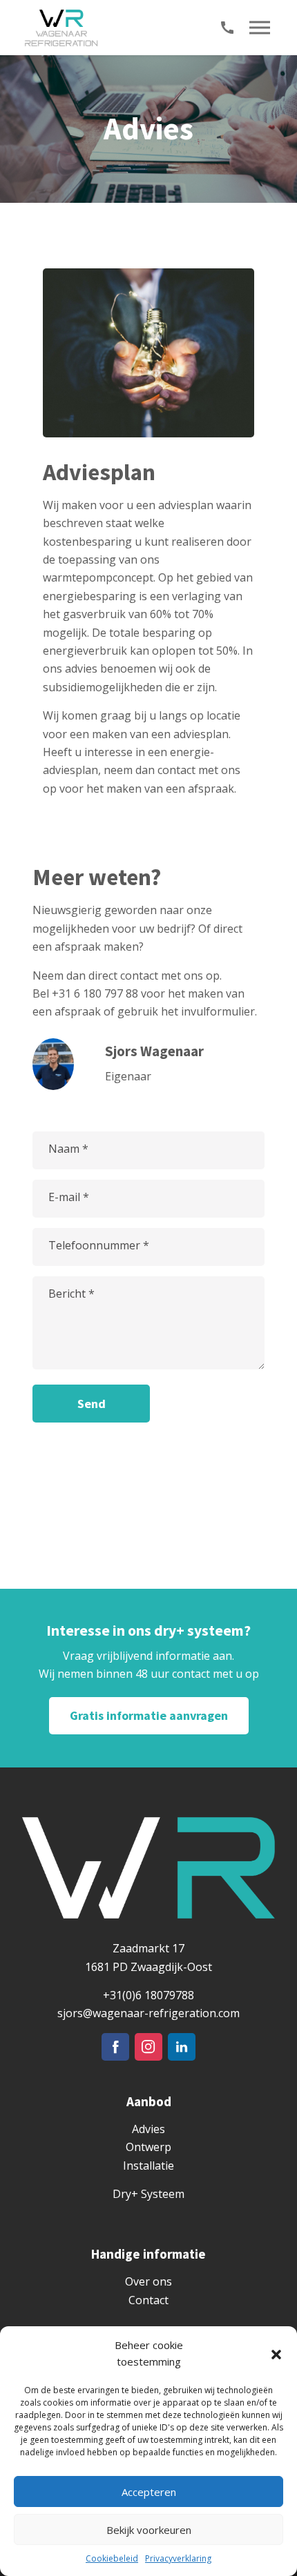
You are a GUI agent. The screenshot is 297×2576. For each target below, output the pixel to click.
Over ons (148, 2281)
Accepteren (149, 2492)
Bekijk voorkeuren (149, 2530)
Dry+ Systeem (148, 2194)
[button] (276, 2353)
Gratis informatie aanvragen (149, 1715)
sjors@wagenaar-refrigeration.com (148, 2013)
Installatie (148, 2166)
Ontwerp (148, 2147)
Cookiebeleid (112, 2558)
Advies (148, 2129)
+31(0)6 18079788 (148, 1995)
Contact (148, 2300)
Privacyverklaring (178, 2558)
